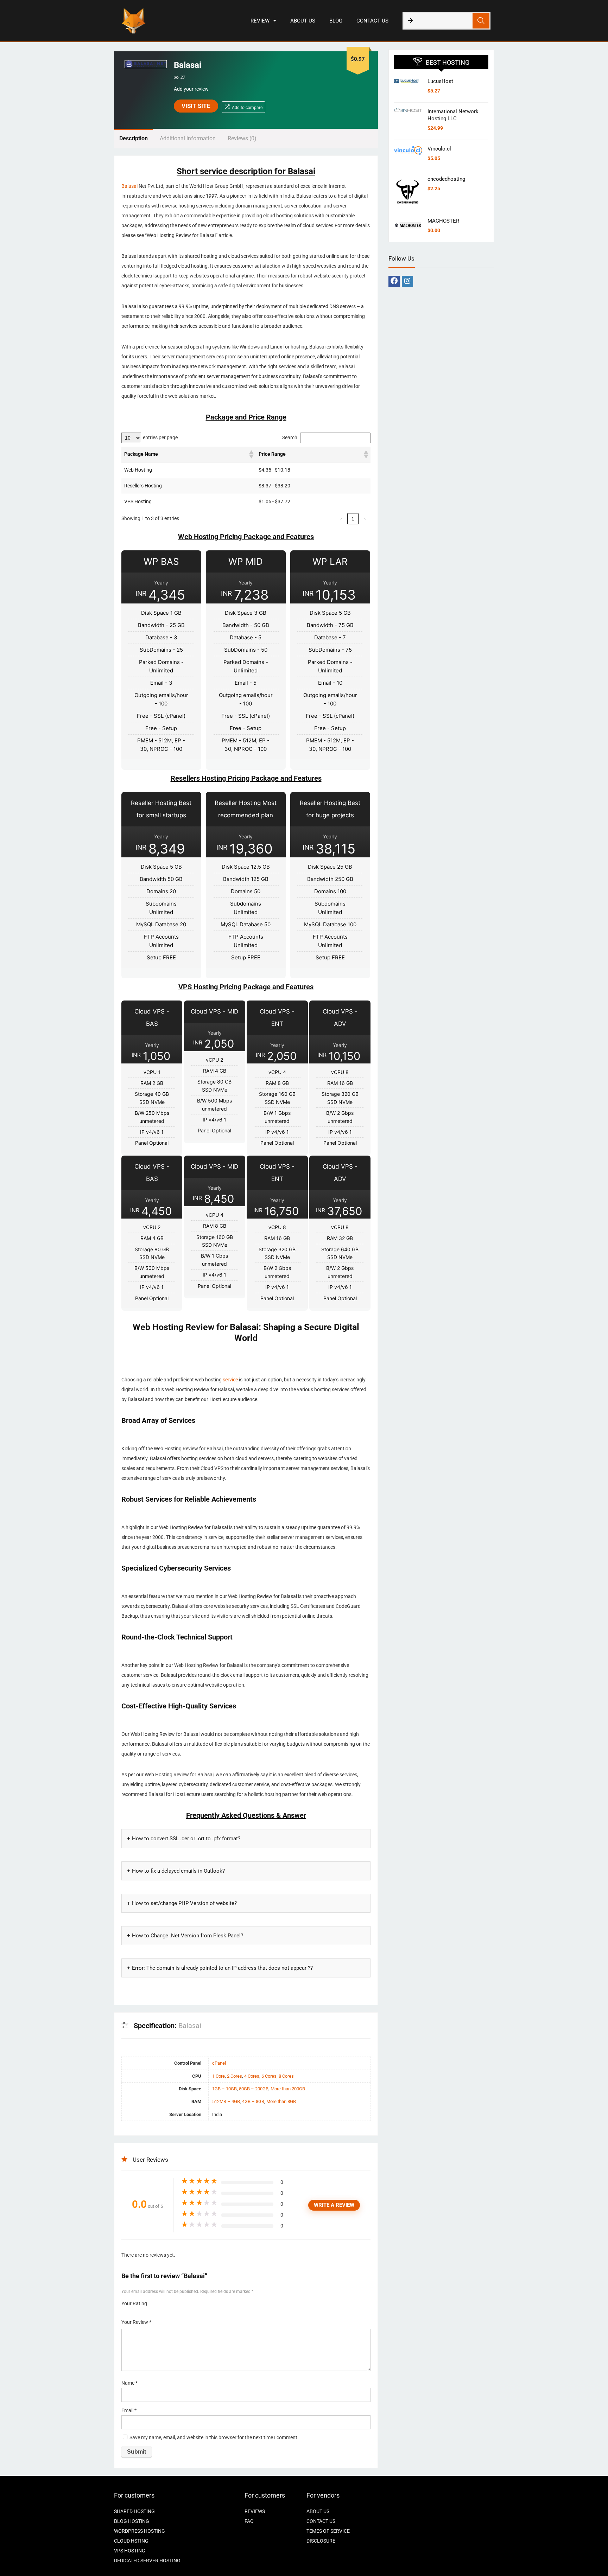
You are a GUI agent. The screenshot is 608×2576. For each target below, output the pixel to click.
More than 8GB (281, 2101)
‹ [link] (341, 519)
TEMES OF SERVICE (328, 2531)
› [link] (365, 519)
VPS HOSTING (130, 2551)
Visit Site (196, 106)
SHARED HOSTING (134, 2511)
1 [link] (353, 519)
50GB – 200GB (254, 2089)
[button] (251, 454)
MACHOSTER (443, 221)
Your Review (136, 2322)
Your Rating (134, 2303)
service (230, 1380)
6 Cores (269, 2076)
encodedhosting (446, 179)
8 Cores (286, 2076)
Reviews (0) (242, 138)
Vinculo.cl (439, 149)
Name (129, 2383)
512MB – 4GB (226, 2101)
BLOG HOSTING (132, 2521)
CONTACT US (372, 21)
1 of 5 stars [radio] (155, 2301)
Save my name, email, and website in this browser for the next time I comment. (214, 2438)
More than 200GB (288, 2089)
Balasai (129, 186)
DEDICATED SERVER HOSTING (147, 2561)
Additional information (188, 138)
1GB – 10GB (224, 2089)
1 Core (218, 2076)
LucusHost (440, 81)
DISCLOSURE (321, 2541)
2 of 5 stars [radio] (158, 2301)
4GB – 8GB (253, 2101)
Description (134, 138)
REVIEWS (255, 2511)
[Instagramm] (407, 281)
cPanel (219, 2063)
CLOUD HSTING (131, 2541)
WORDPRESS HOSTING (140, 2531)
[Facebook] (394, 281)
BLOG (336, 21)
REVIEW (260, 21)
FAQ (249, 2521)
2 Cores (235, 2076)
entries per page (160, 438)
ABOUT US (303, 21)
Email (129, 2410)
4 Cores (252, 2076)
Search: (290, 438)
